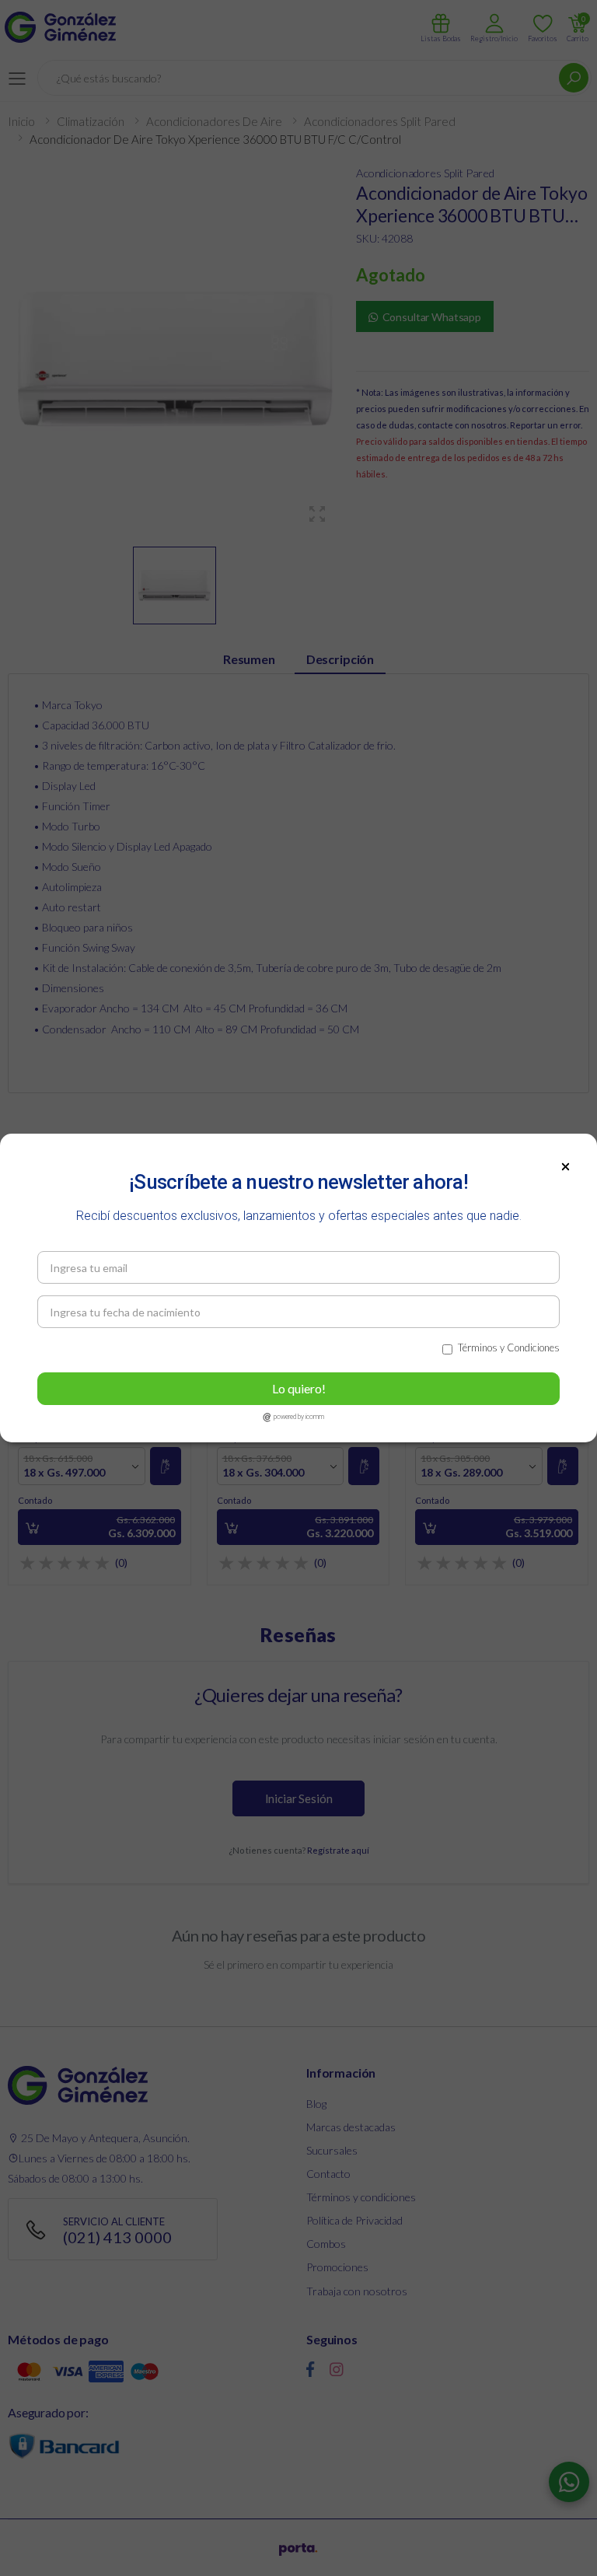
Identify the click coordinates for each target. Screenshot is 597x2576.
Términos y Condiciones (509, 1347)
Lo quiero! (299, 1388)
